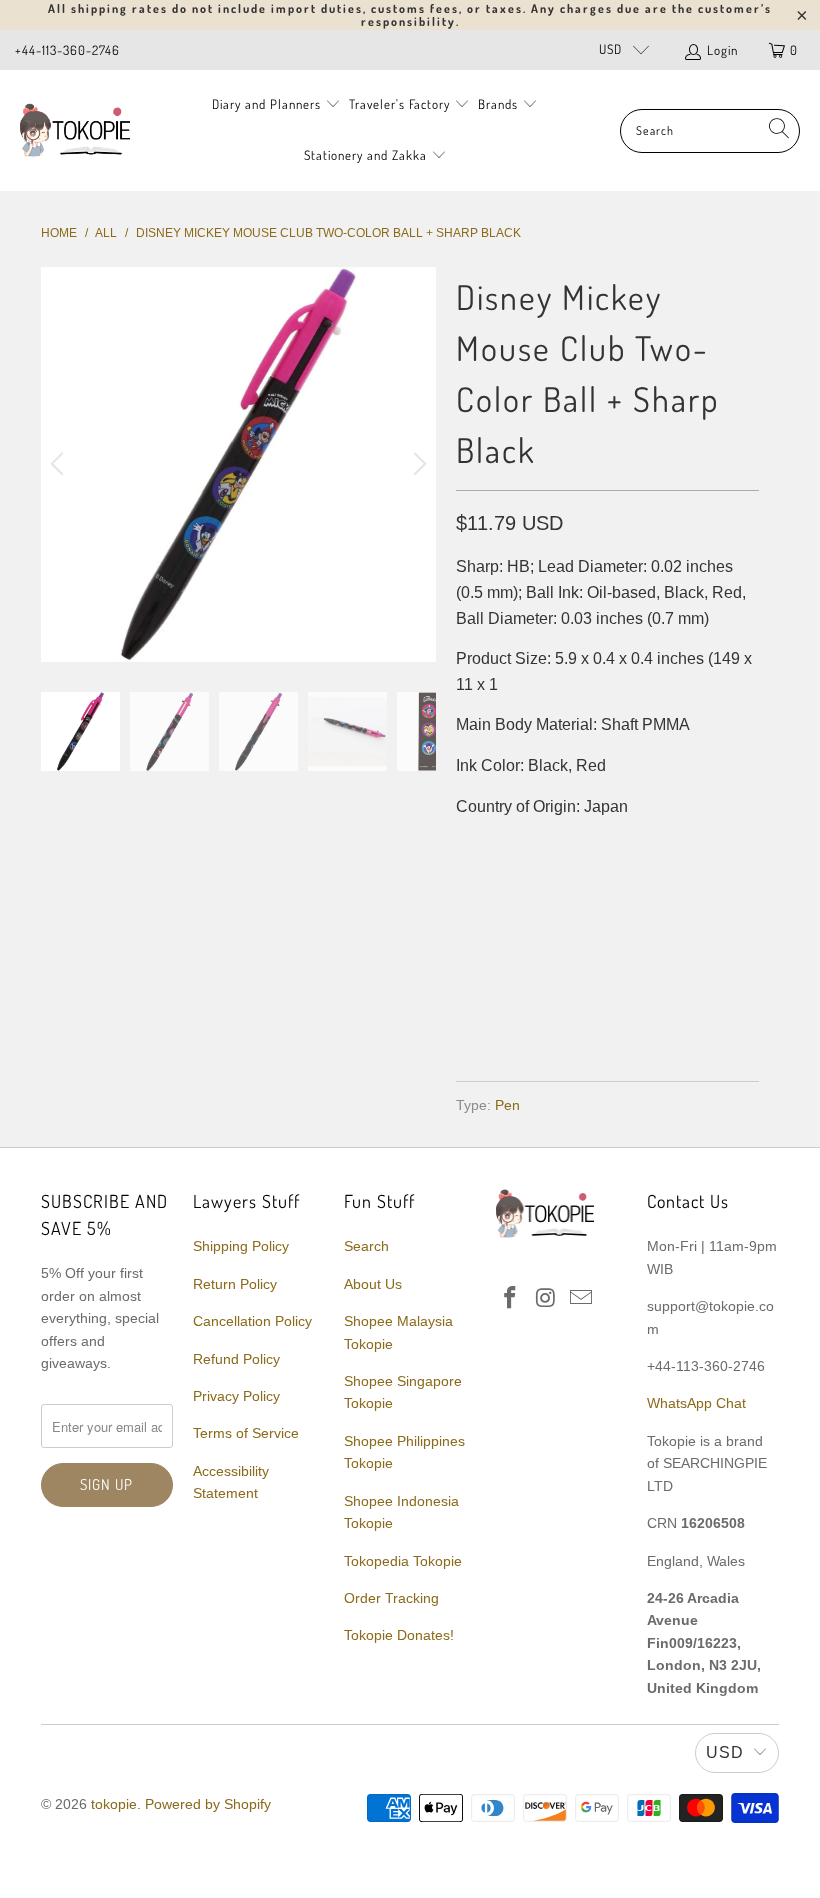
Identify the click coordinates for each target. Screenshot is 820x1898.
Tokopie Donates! (399, 1635)
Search (366, 1246)
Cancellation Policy (252, 1321)
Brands (498, 104)
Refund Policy (236, 1359)
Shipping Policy (241, 1246)
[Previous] (60, 464)
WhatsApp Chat (696, 1403)
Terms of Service (246, 1433)
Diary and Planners (266, 104)
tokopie (114, 1804)
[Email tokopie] (582, 1299)
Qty (469, 846)
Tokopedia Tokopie (403, 1561)
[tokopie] (75, 130)
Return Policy (235, 1284)
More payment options (680, 1005)
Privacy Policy (236, 1396)
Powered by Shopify (208, 1804)
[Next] (417, 464)
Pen (507, 1105)
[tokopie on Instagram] (546, 1299)
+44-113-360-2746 (67, 50)
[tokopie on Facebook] (511, 1299)
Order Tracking (391, 1598)
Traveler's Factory (401, 104)
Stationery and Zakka (365, 155)
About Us (373, 1284)
